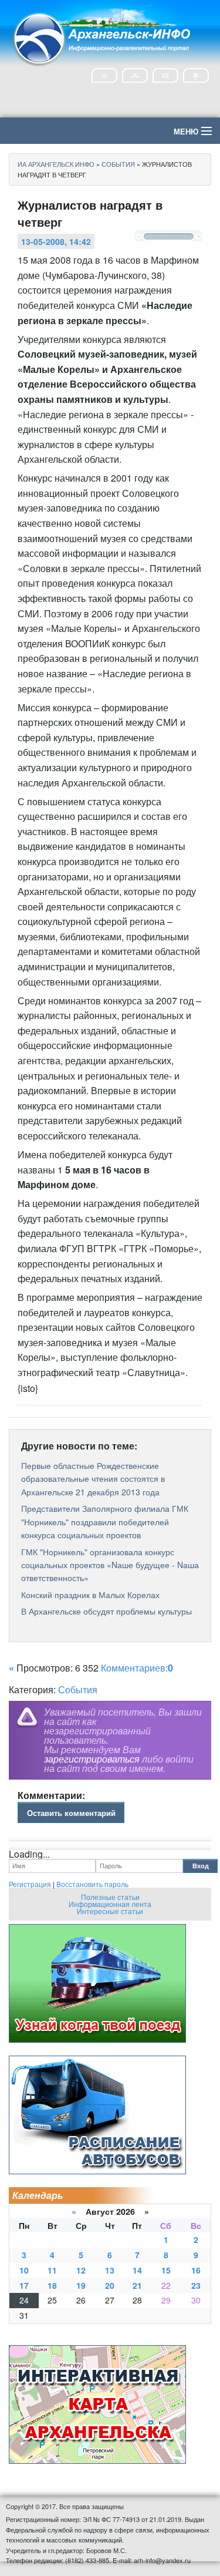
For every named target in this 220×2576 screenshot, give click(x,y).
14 (137, 2270)
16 (196, 2270)
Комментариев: (137, 1668)
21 (137, 2285)
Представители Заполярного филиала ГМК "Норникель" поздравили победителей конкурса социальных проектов (105, 1521)
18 (52, 2285)
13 (110, 2270)
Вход (201, 1866)
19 (81, 2285)
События (78, 1689)
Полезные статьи (110, 1897)
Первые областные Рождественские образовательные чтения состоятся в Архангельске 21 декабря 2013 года (93, 1479)
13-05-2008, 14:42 (56, 241)
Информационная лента (110, 1904)
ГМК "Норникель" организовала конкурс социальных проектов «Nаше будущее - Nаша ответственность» (110, 1565)
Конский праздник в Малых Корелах (90, 1595)
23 (196, 2285)
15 (166, 2270)
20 (110, 2285)
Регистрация (30, 1884)
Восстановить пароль (92, 1884)
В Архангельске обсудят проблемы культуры (106, 1611)
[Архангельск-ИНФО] (103, 37)
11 (52, 2270)
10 (24, 2270)
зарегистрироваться (92, 1759)
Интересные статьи (110, 1911)
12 (81, 2270)
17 (24, 2285)
